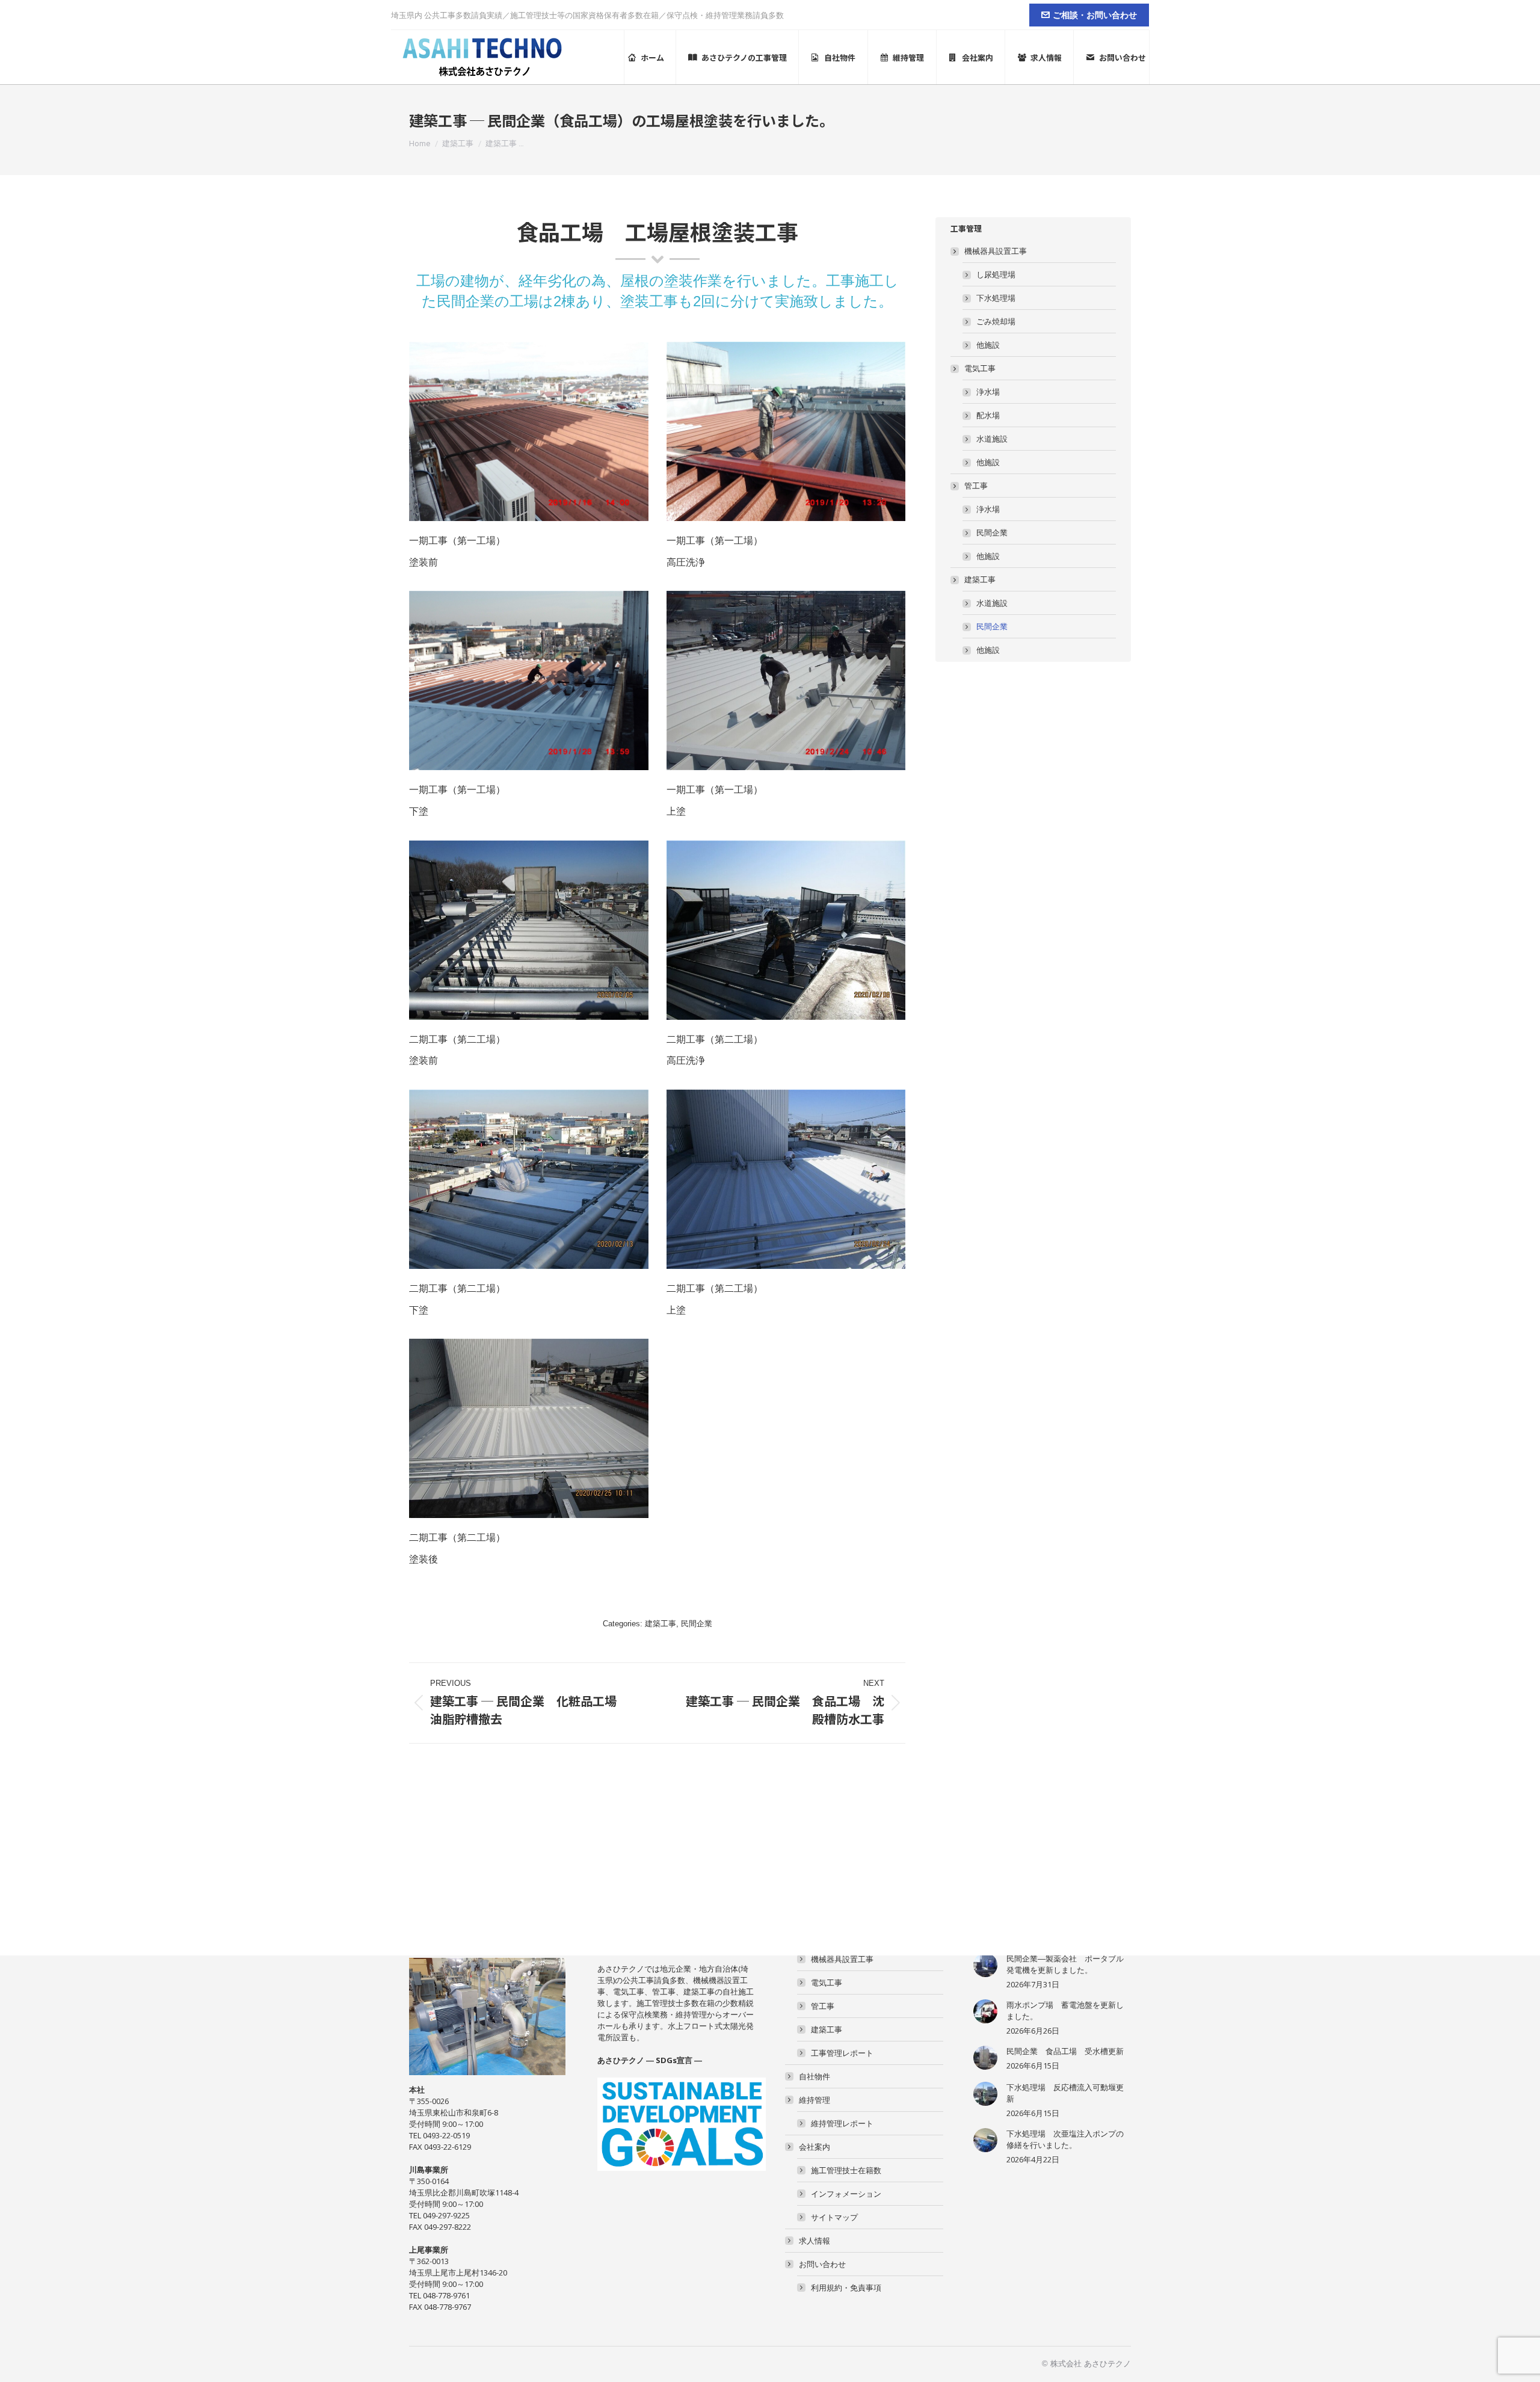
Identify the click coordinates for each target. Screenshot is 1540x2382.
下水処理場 (996, 298)
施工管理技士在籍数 (846, 2170)
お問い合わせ (822, 2264)
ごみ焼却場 (996, 321)
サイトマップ (834, 2217)
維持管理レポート (842, 2123)
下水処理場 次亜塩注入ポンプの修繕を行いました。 (1065, 2139)
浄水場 (988, 392)
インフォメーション (846, 2194)
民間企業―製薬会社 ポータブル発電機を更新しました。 (1065, 1964)
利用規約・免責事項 (846, 2288)
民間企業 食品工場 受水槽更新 (1065, 2051)
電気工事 (980, 368)
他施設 (988, 345)
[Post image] (985, 1965)
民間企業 (697, 1624)
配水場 (988, 415)
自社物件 (815, 2076)
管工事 (976, 486)
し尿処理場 (996, 274)
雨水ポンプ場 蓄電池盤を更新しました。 (1065, 2010)
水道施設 (992, 439)
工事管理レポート (842, 2053)
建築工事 (661, 1624)
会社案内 (815, 2147)
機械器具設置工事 (996, 251)
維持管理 (815, 2100)
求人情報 (815, 2241)
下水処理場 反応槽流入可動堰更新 (1065, 2093)
